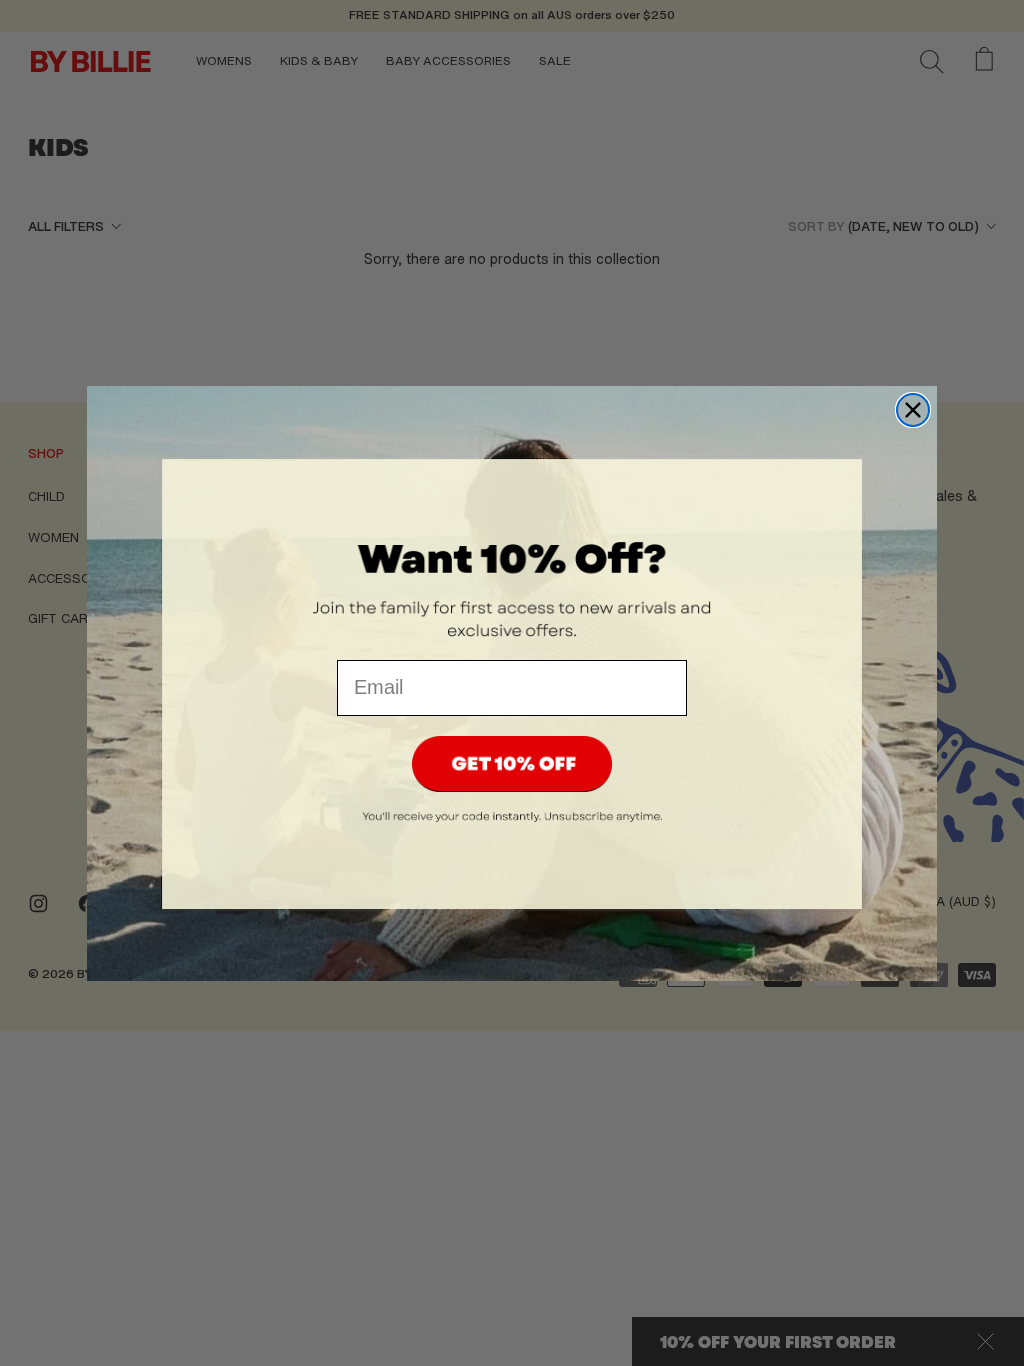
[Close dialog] (913, 410)
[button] (512, 764)
